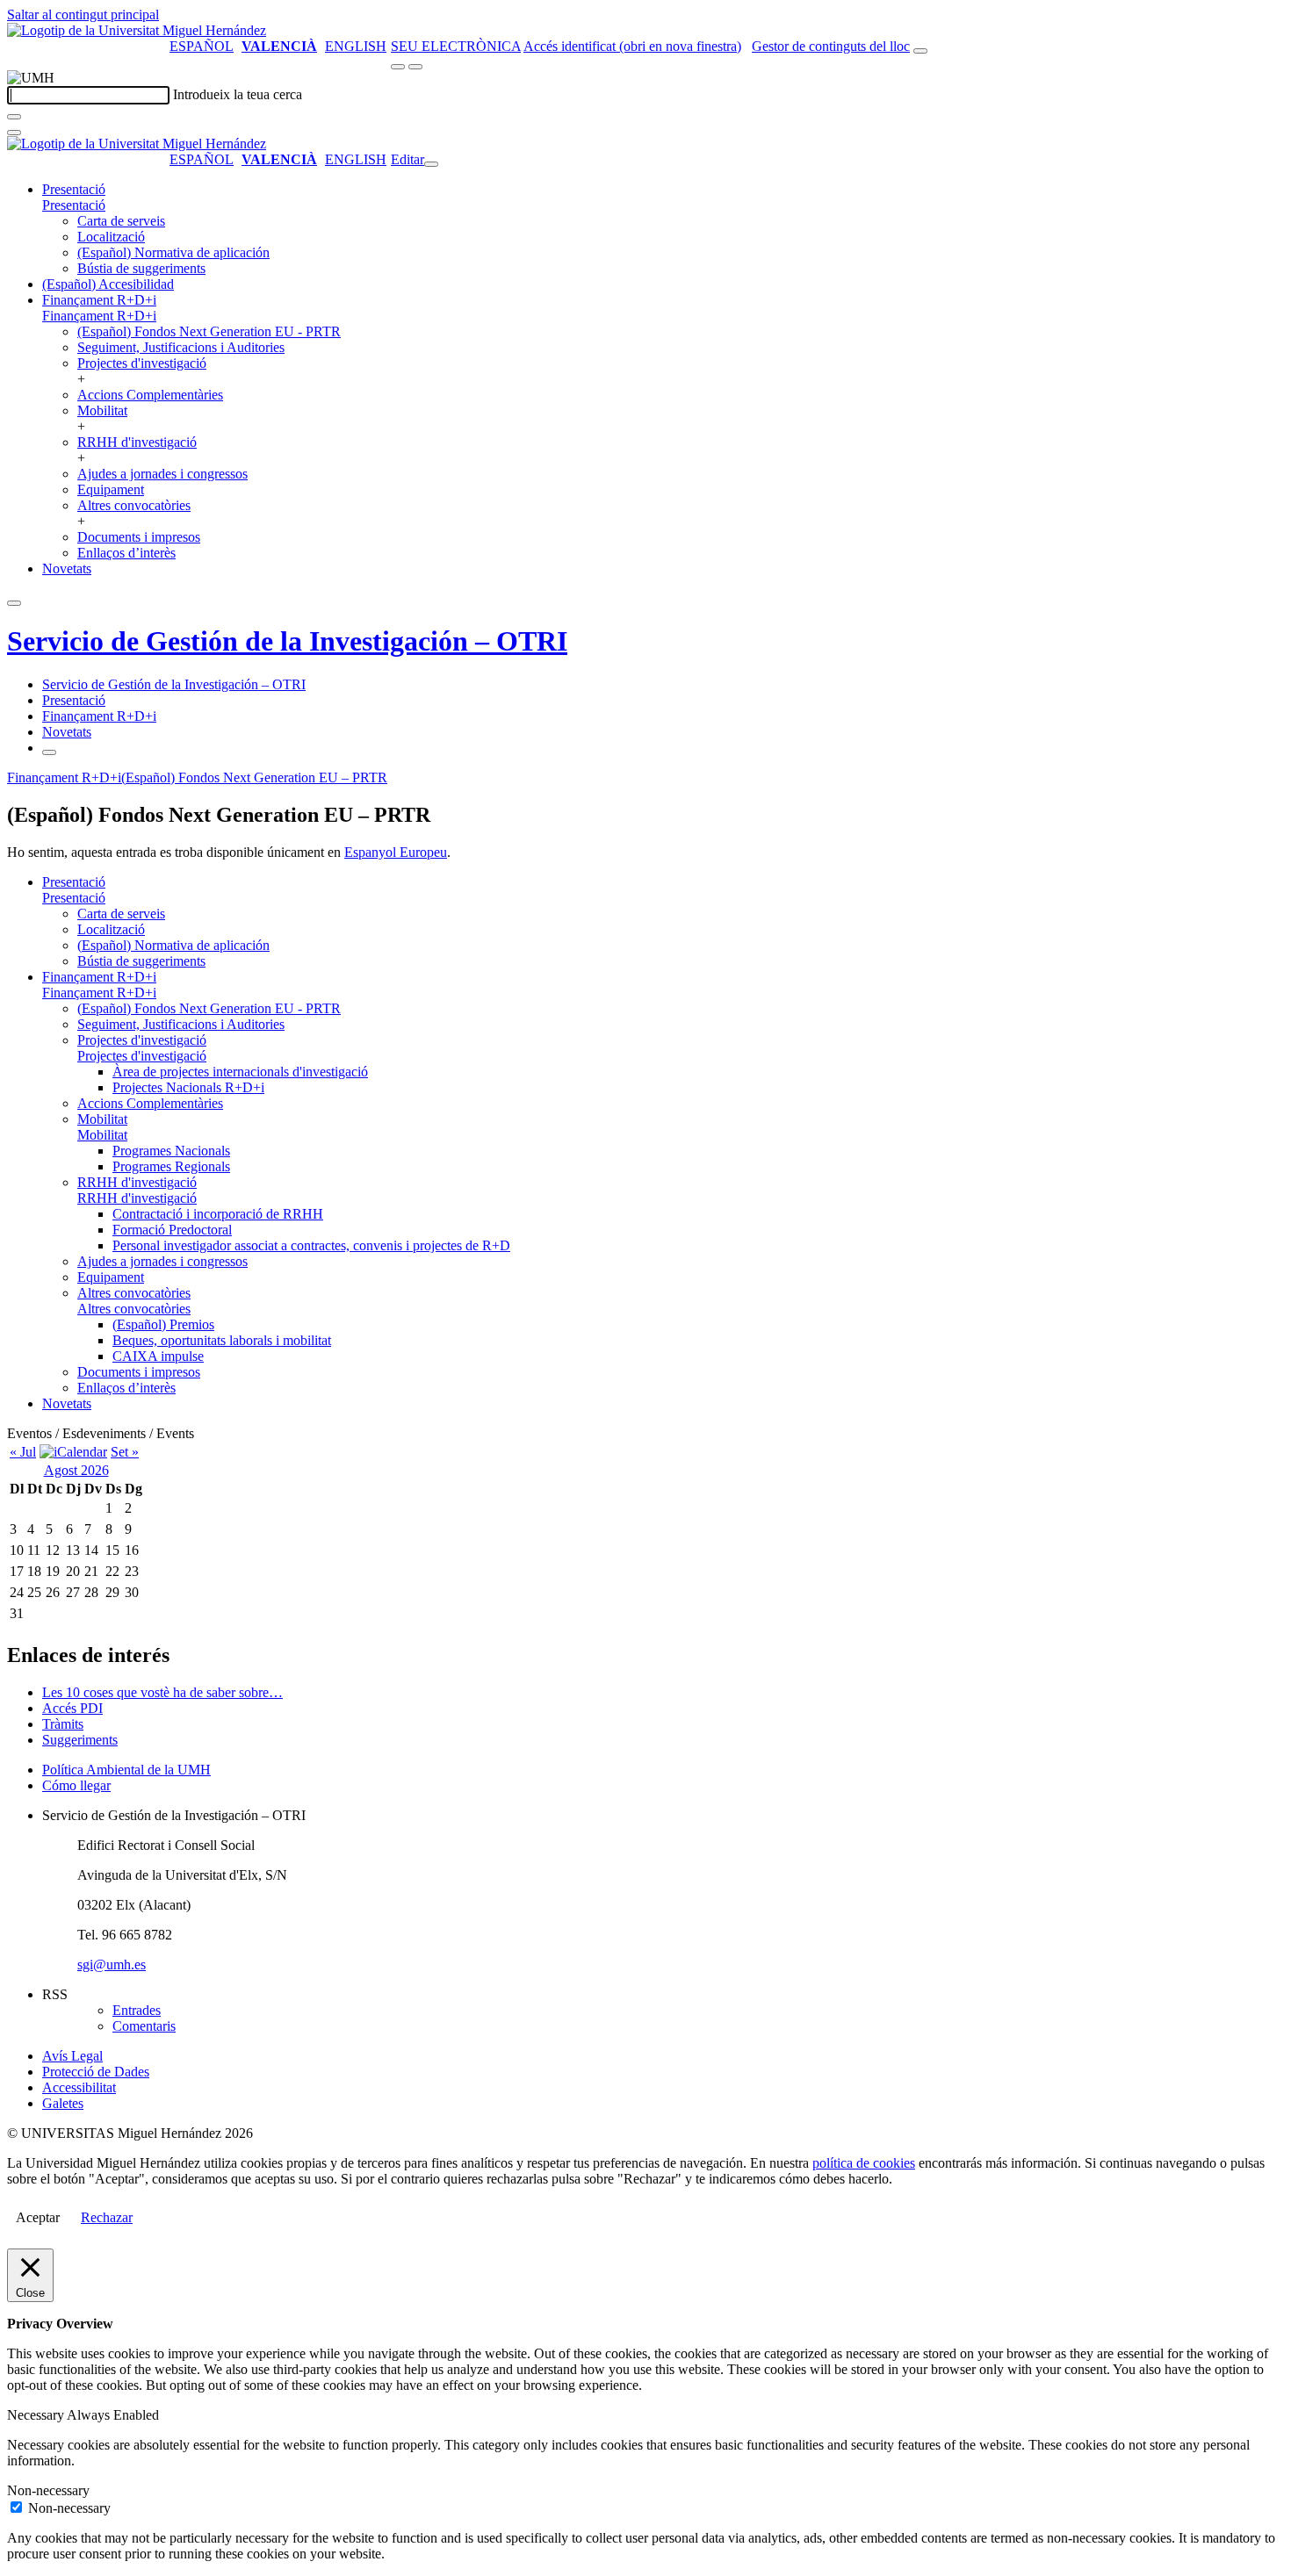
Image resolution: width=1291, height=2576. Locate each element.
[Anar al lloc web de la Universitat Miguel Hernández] (137, 30)
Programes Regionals (171, 1166)
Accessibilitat (79, 2087)
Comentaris (144, 2026)
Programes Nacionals (171, 1151)
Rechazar (107, 2217)
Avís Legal (72, 2056)
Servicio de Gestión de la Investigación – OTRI (287, 641)
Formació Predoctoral (172, 1230)
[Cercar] (14, 117)
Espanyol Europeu (396, 852)
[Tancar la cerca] (14, 133)
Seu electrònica (456, 46)
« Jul (23, 1452)
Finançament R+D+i (99, 300)
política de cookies (864, 2163)
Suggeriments (80, 1740)
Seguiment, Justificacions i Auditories (181, 347)
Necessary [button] (37, 2415)
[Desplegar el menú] (415, 67)
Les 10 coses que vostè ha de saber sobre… (162, 1692)
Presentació (74, 189)
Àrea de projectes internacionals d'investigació (240, 1072)
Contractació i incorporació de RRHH (218, 1214)
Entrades (137, 2010)
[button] (74, 205)
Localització (111, 237)
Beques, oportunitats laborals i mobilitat (222, 1340)
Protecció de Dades (96, 2072)
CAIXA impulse (158, 1356)
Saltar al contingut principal (83, 14)
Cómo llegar (76, 1785)
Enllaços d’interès (126, 553)
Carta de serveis (121, 221)
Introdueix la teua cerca (238, 94)
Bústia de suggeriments (141, 268)
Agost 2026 (76, 1470)
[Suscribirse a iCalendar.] (73, 1452)
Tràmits (63, 1724)
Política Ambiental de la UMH (126, 1770)
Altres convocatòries (134, 505)
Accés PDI (72, 1708)
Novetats (67, 568)
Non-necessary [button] (48, 2490)
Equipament (111, 489)
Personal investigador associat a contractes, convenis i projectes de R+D (311, 1245)
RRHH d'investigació (137, 442)
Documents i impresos (139, 537)
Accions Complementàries (150, 395)
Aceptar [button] (38, 2217)
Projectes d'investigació (142, 363)
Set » (125, 1452)
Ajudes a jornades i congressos (162, 474)
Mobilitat (102, 410)
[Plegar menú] (431, 164)
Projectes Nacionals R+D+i (188, 1087)
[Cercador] (920, 51)
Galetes (63, 2103)
